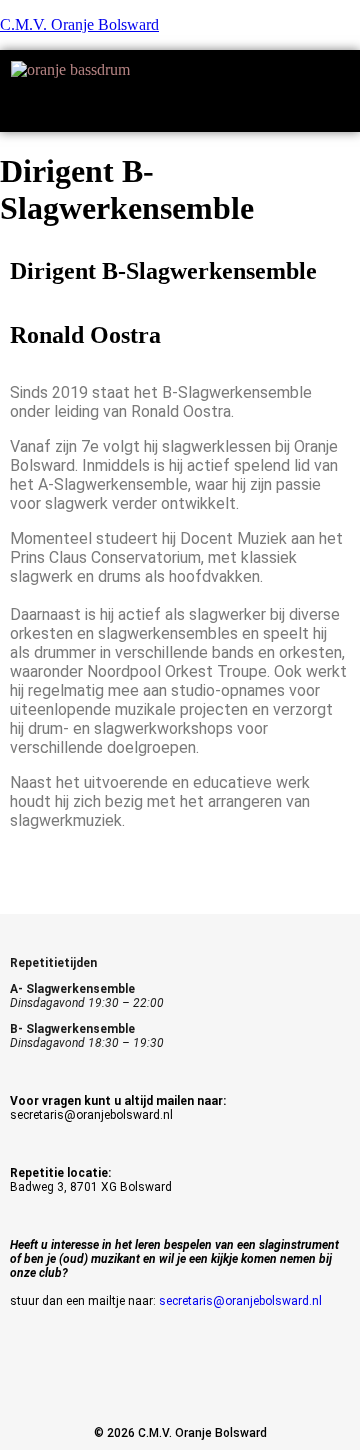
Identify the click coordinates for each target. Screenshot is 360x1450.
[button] (179, 111)
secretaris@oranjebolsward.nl (240, 1301)
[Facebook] (109, 1385)
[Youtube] (251, 1385)
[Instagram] (180, 1385)
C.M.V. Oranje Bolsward (79, 24)
